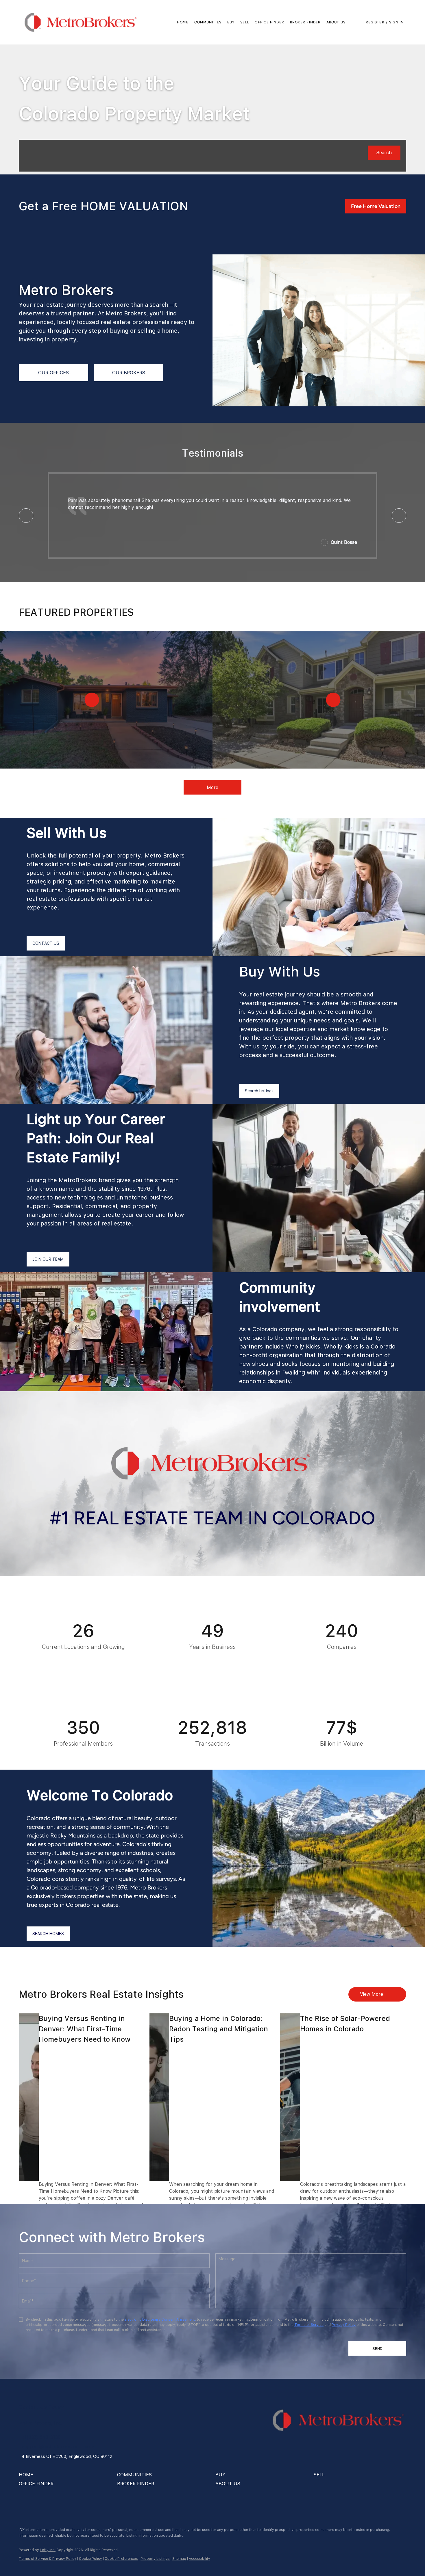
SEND (377, 2348)
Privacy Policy (344, 2325)
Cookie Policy (90, 2559)
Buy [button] (231, 22)
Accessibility (199, 2559)
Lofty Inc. (48, 2550)
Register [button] (375, 22)
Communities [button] (208, 22)
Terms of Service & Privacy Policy (48, 2559)
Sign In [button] (397, 22)
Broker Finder (305, 22)
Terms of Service (309, 2325)
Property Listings (155, 2559)
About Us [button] (336, 22)
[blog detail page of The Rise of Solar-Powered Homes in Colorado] (290, 2097)
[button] (81, 22)
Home (183, 22)
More (212, 787)
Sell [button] (245, 22)
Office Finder (269, 22)
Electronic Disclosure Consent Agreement (160, 2320)
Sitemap (179, 2559)
